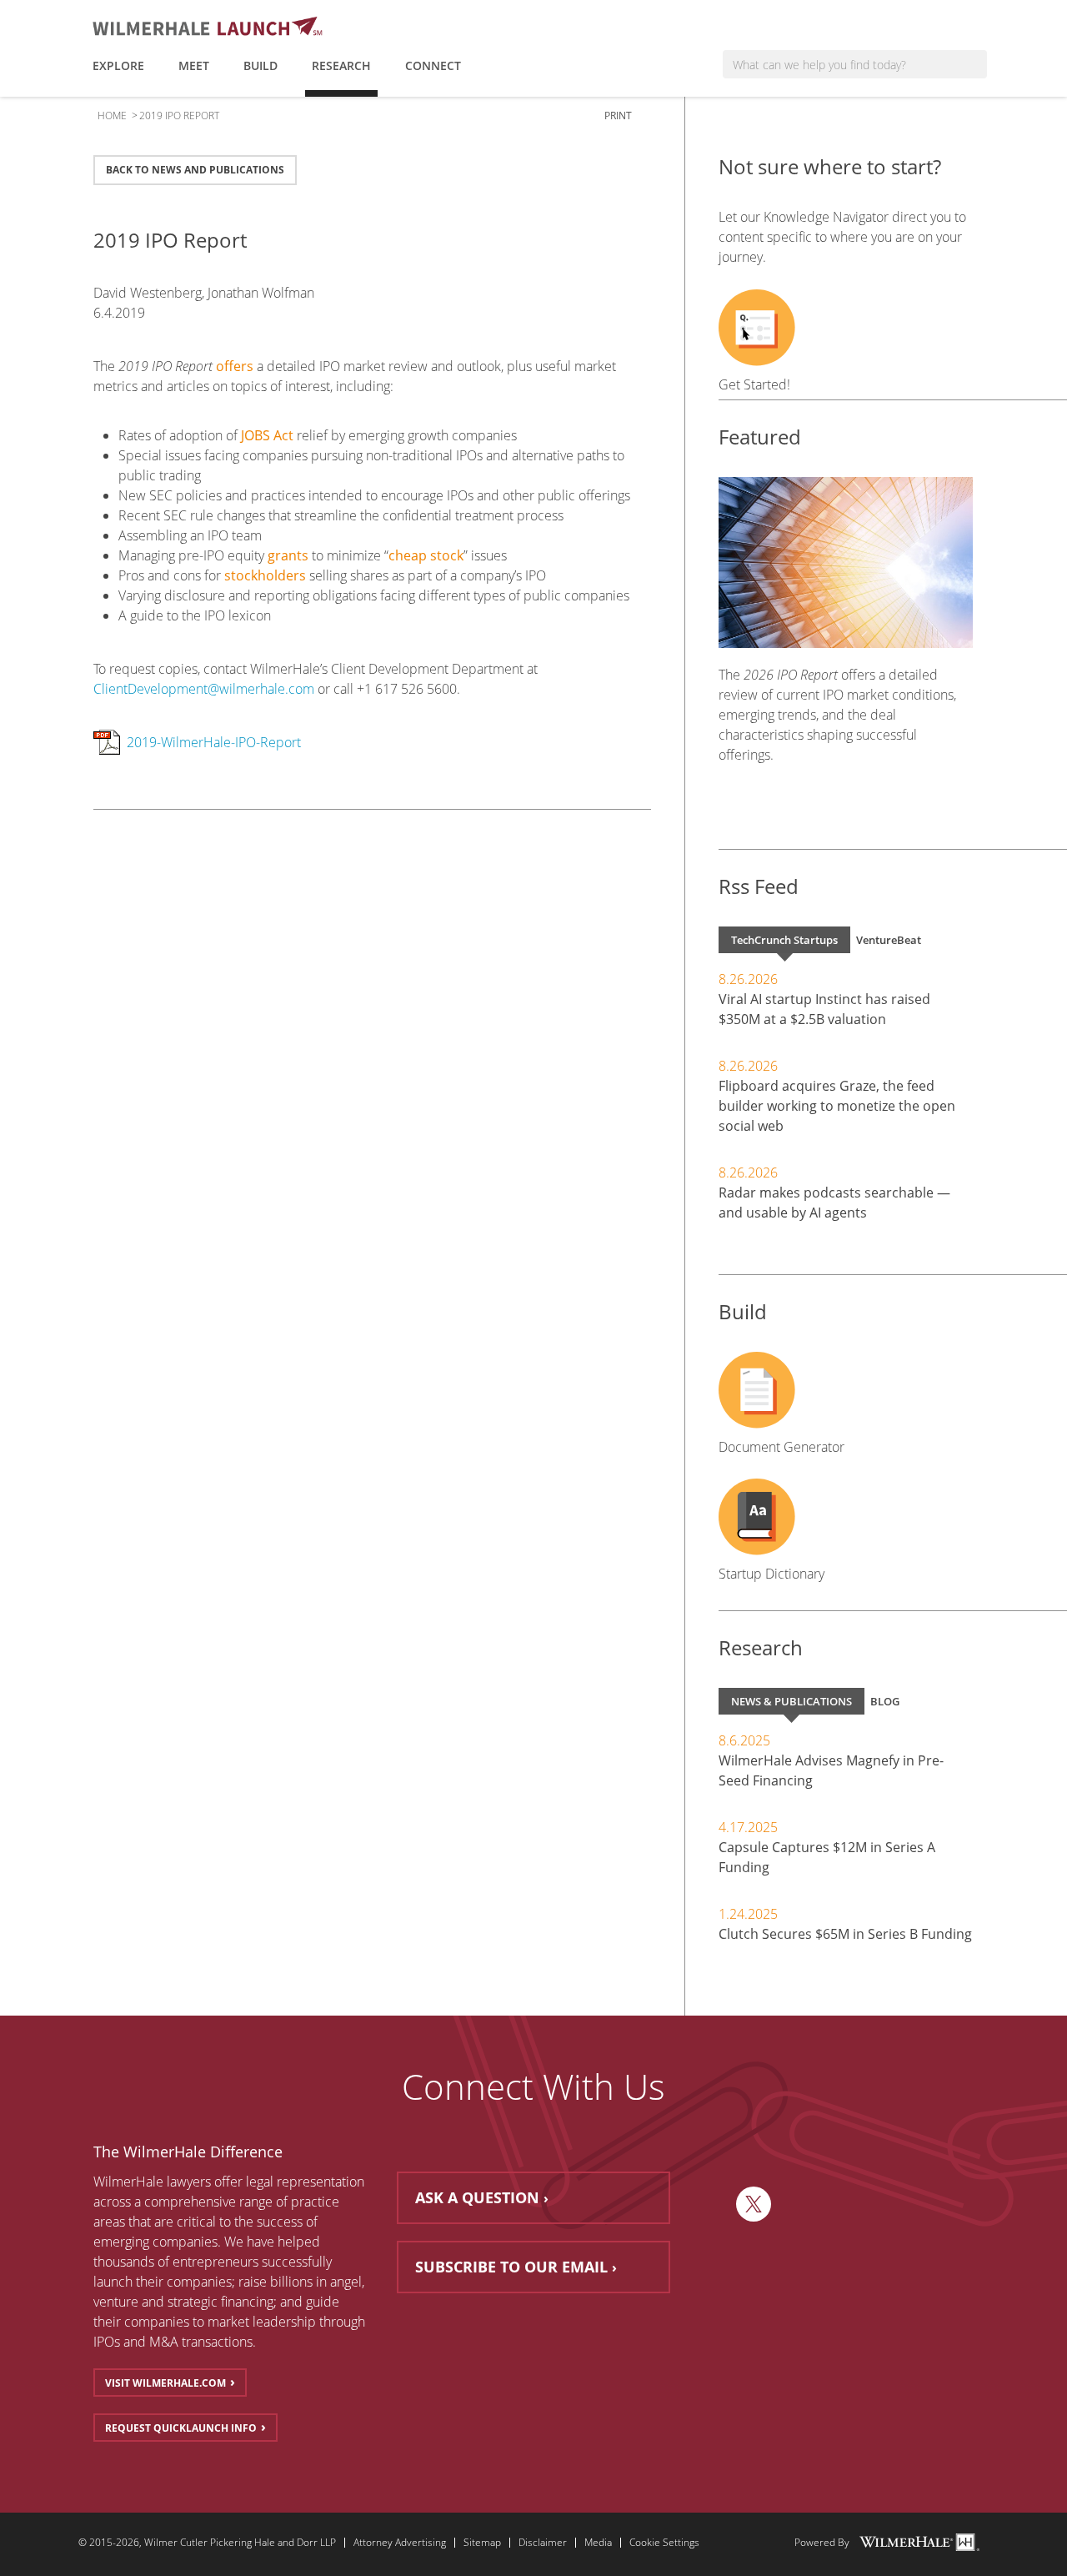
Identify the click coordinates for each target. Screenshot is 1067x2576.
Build (260, 65)
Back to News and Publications (195, 170)
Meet (194, 65)
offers (235, 366)
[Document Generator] (846, 1390)
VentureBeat (889, 940)
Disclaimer (543, 2543)
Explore (118, 65)
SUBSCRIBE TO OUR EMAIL (511, 2267)
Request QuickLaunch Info (181, 2428)
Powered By (822, 2543)
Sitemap (482, 2543)
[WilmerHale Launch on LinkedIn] (714, 2204)
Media (598, 2543)
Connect (433, 65)
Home (112, 115)
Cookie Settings (664, 2543)
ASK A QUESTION (477, 2197)
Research (341, 65)
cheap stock (426, 555)
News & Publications (791, 1701)
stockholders (265, 575)
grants (288, 555)
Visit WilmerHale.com (165, 2383)
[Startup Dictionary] (846, 1517)
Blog (885, 1701)
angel (346, 2282)
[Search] (974, 64)
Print (619, 115)
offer (228, 2182)
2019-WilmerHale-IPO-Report (214, 742)
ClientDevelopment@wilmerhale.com (204, 689)
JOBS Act (267, 435)
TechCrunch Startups (784, 940)
